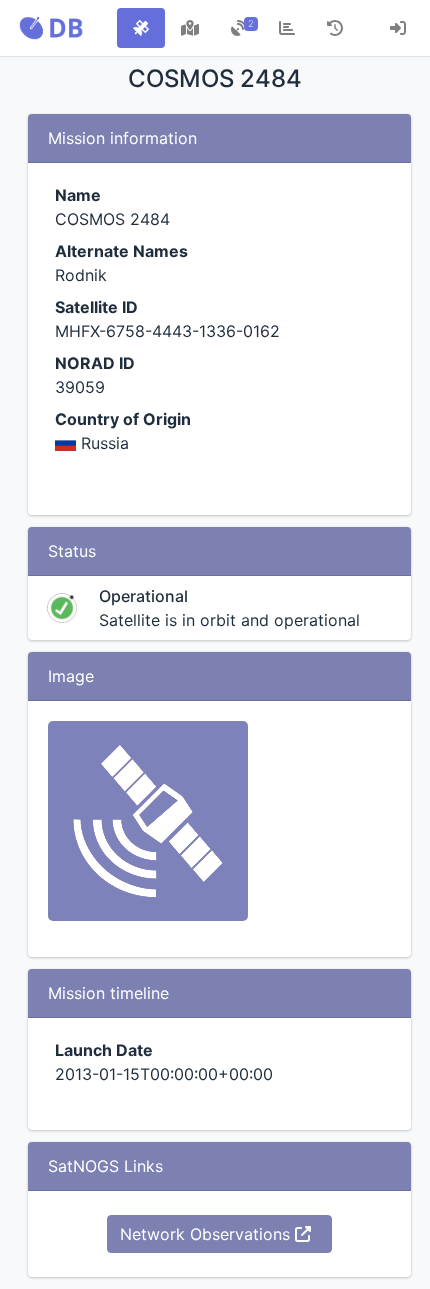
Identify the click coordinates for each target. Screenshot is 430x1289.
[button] (51, 28)
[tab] (141, 28)
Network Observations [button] (207, 1234)
